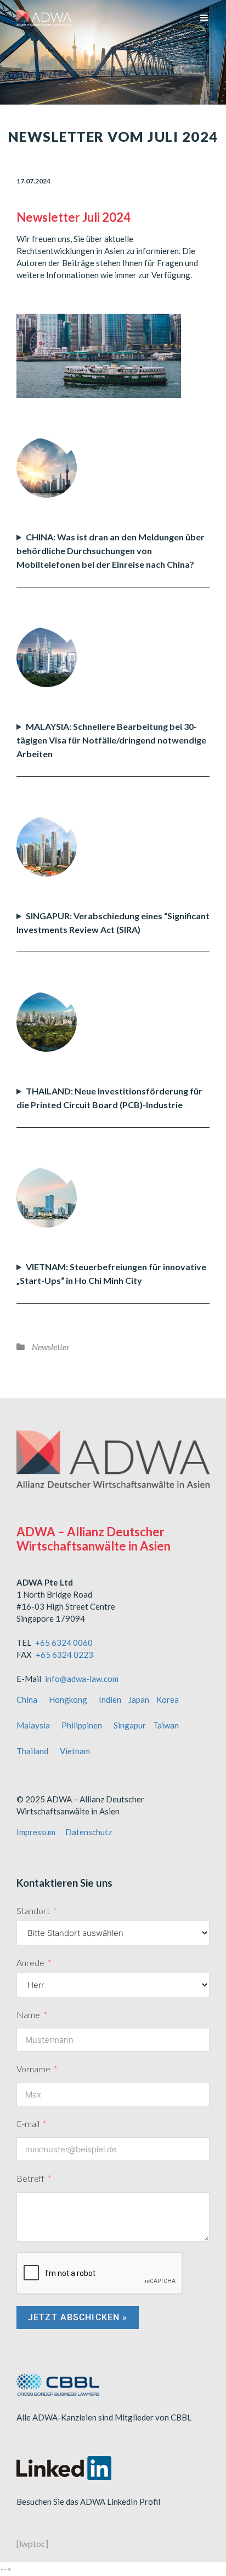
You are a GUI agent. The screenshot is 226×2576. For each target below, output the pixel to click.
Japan (139, 1699)
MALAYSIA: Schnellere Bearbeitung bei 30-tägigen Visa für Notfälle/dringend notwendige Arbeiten (111, 740)
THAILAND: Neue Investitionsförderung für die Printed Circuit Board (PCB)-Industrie (109, 1098)
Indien (110, 1699)
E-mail (28, 2123)
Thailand (32, 1751)
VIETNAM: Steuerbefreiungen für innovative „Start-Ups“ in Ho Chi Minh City (111, 1273)
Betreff (30, 2178)
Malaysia (33, 1725)
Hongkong (68, 1699)
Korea (168, 1699)
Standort (33, 1911)
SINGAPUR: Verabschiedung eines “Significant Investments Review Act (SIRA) (113, 923)
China (27, 1699)
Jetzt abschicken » (78, 2317)
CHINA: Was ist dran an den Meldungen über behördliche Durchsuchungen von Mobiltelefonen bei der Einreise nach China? (111, 551)
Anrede (30, 1963)
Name (28, 2015)
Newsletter (51, 1347)
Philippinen (82, 1725)
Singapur (130, 1725)
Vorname (33, 2069)
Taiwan (166, 1725)
